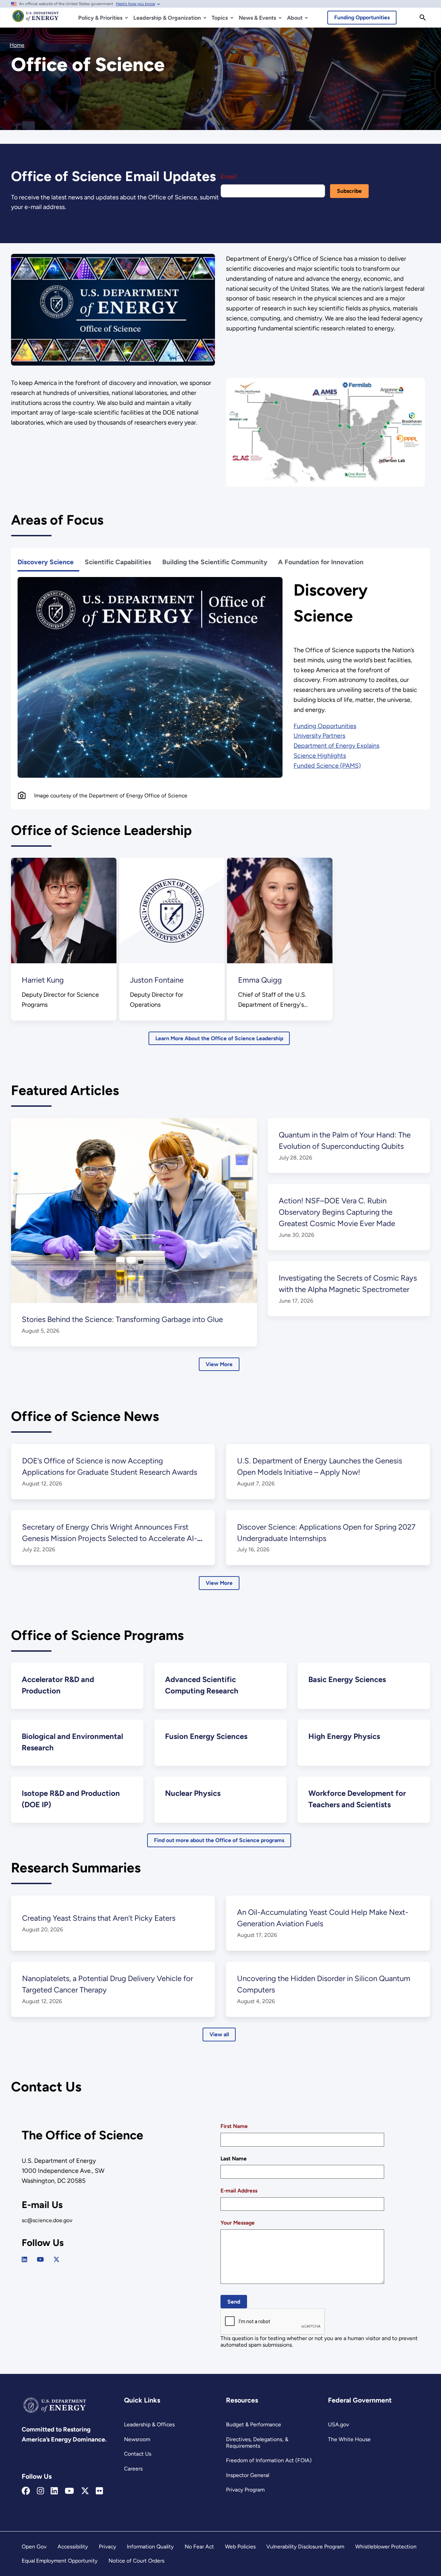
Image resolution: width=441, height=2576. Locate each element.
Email (228, 177)
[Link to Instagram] (40, 2491)
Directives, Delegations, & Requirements (257, 2443)
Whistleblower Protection (386, 2547)
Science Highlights (320, 756)
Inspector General (248, 2475)
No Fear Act (199, 2547)
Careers (133, 2469)
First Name (234, 2126)
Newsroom (137, 2439)
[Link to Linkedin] (54, 2491)
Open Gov (34, 2547)
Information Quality (150, 2547)
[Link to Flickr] (99, 2491)
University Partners (319, 736)
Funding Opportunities (362, 17)
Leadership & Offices (149, 2424)
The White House (349, 2439)
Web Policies (240, 2547)
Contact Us (138, 2454)
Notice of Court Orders (136, 2561)
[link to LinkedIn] (24, 2260)
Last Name (234, 2159)
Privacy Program (245, 2490)
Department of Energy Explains (336, 746)
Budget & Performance (254, 2424)
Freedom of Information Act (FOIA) (269, 2460)
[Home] (36, 19)
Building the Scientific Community (215, 562)
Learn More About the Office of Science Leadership (219, 1038)
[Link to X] (85, 2491)
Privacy (107, 2547)
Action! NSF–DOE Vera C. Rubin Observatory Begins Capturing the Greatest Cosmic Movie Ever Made (337, 1212)
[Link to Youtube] (69, 2491)
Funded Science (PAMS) (327, 766)
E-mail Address (239, 2191)
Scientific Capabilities (118, 562)
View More (219, 1364)
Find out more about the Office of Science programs (219, 1840)
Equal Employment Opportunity (60, 2561)
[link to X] (57, 2260)
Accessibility (73, 2547)
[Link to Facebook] (26, 2491)
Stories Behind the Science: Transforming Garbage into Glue (122, 1319)
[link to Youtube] (40, 2260)
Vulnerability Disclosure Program (305, 2547)
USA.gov (339, 2424)
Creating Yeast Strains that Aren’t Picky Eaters (99, 1918)
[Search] (423, 18)
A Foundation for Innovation (321, 562)
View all (219, 2034)
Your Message (238, 2223)
